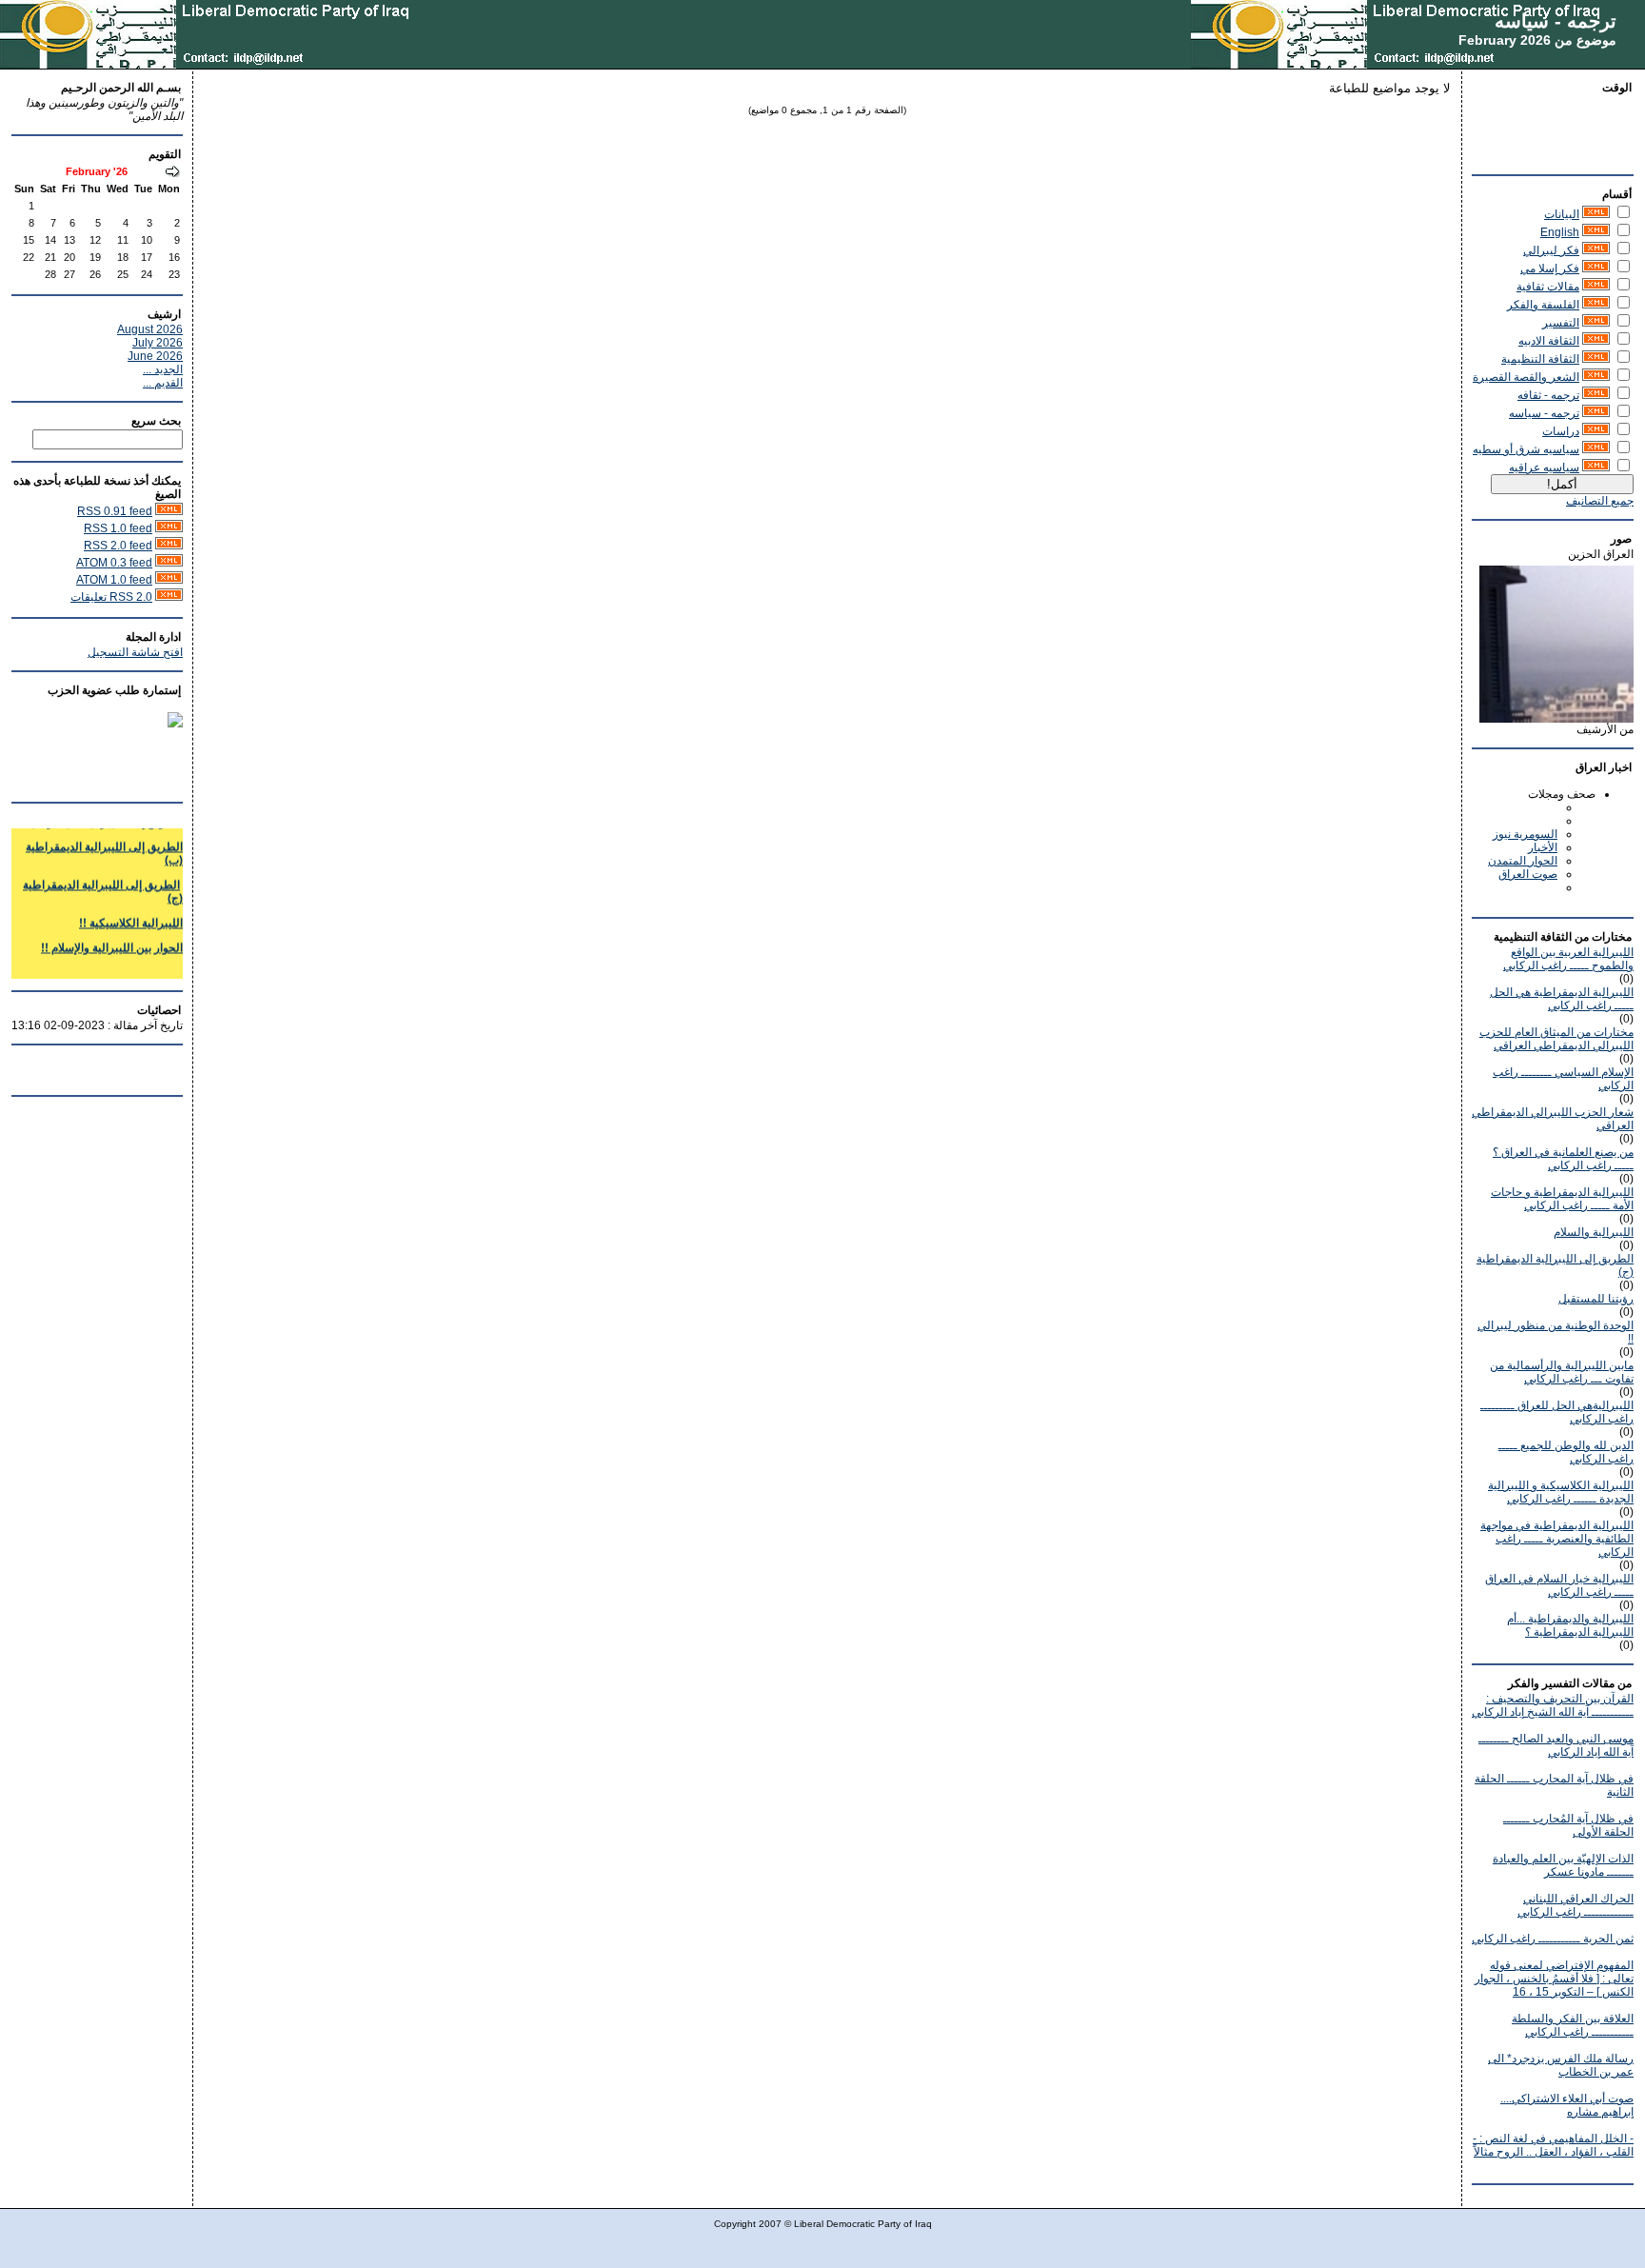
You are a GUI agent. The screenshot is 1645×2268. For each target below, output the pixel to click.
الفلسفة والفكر (1543, 305)
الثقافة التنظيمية (1540, 359)
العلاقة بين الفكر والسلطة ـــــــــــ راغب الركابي (1573, 2025)
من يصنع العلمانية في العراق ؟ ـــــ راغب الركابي (1563, 1159)
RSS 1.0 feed (118, 528)
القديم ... (163, 383)
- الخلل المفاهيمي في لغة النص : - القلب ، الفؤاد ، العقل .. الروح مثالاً (1553, 2145)
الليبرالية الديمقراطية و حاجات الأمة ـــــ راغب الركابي (1562, 1199)
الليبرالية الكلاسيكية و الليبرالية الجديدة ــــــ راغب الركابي (1561, 1492)
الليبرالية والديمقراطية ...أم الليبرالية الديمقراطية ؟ (1570, 1625)
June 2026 (155, 356)
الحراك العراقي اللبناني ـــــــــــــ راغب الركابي (1576, 1905)
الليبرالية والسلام (1594, 1232)
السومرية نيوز (1525, 834)
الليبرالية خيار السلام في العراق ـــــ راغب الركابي (1559, 1585)
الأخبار (1543, 847)
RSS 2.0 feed (118, 546)
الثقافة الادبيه (1549, 341)
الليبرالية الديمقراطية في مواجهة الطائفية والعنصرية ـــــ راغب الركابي (1557, 1539)
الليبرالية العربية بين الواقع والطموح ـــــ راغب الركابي (1568, 959)
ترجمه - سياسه (1556, 21)
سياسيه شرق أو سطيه (1526, 449)
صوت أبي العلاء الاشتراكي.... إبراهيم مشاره (1567, 2105)
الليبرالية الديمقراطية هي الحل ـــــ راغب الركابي (1562, 999)
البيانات (1562, 214)
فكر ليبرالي (1551, 250)
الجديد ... (163, 369)
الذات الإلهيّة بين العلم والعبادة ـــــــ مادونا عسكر (1563, 1865)
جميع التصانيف (1600, 501)
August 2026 (150, 329)
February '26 (97, 171)
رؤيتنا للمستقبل (1596, 1299)
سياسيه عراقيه (1544, 468)
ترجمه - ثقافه (1548, 395)
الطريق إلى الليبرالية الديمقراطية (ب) (104, 842)
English (1560, 232)
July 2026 (158, 343)
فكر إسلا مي (1550, 269)
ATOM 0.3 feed (114, 563)
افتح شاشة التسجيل (135, 652)
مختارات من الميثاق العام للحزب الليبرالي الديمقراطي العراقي (1556, 1039)
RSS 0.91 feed (115, 511)
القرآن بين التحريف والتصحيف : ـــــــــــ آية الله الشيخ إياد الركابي (1553, 1705)
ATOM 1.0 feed (114, 580)
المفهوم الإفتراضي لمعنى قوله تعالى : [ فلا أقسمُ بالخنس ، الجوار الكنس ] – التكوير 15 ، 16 (1554, 1979)
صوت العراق (1528, 874)
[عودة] (172, 173)
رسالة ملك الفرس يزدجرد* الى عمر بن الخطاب (1561, 2065)
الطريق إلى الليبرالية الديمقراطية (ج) (103, 880)
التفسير (1561, 323)
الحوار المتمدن (1523, 861)
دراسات (1561, 431)
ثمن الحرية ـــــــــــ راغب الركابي (1553, 1939)
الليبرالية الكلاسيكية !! (131, 911)
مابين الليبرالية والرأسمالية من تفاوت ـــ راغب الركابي (1562, 1372)
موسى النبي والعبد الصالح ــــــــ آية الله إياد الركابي (1556, 1745)
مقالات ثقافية (1548, 287)
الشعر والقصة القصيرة (1526, 377)
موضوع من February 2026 (1537, 40)
